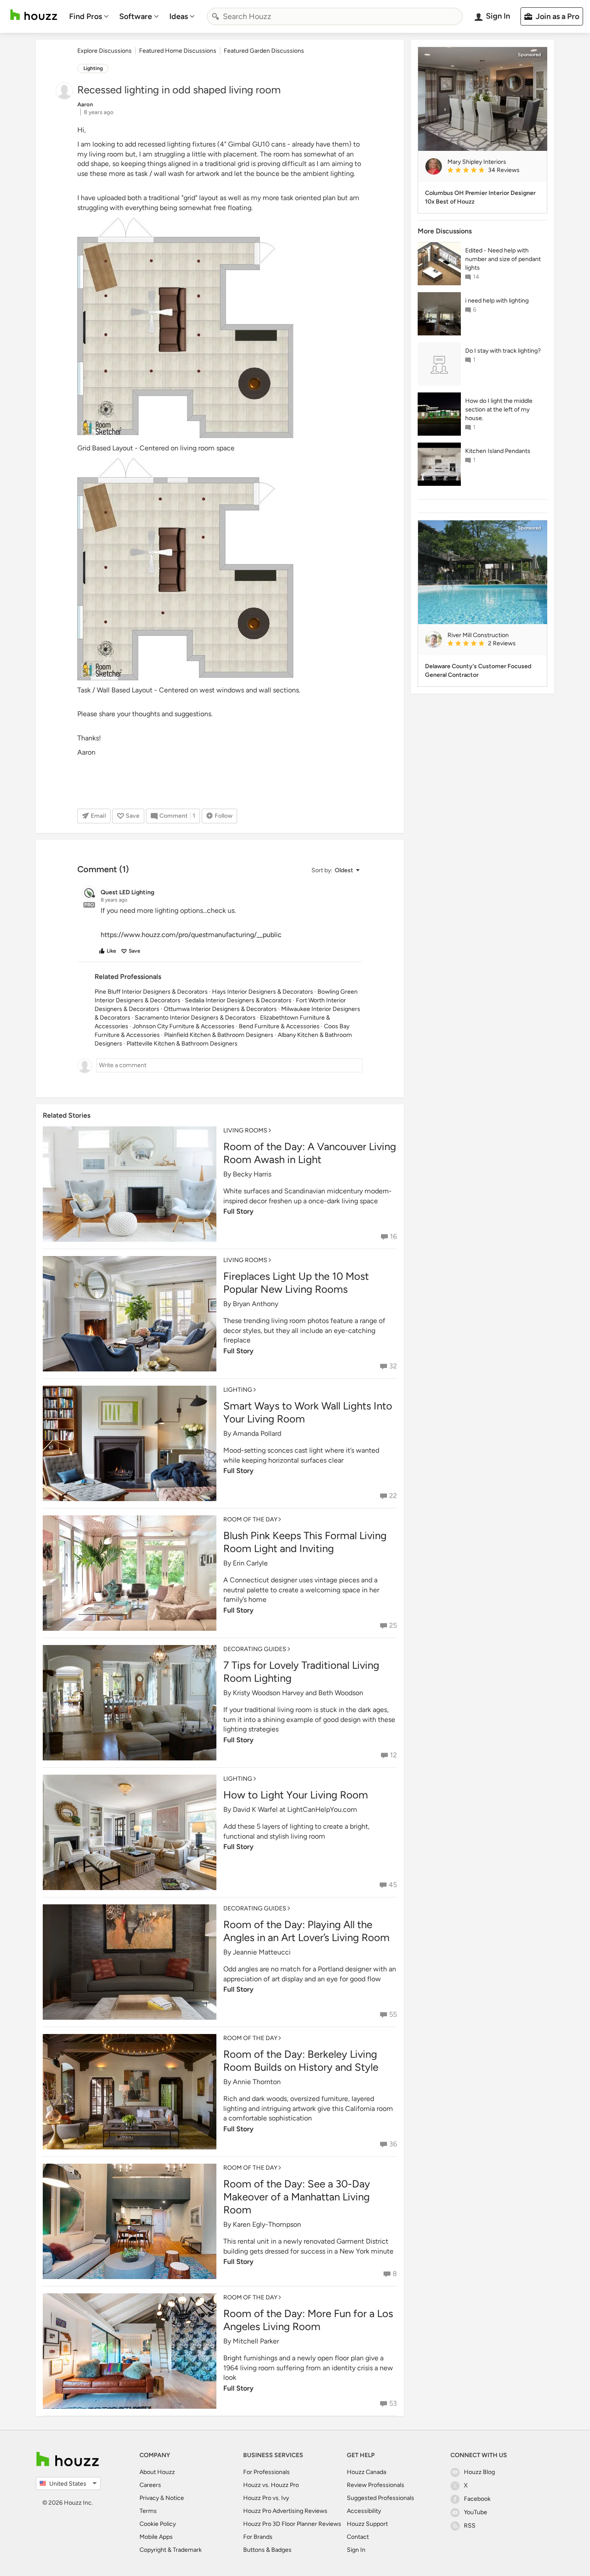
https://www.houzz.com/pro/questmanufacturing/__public (191, 935)
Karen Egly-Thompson (267, 2224)
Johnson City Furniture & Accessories (184, 1026)
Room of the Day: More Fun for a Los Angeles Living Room (308, 2320)
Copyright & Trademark (171, 2550)
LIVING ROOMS (245, 1130)
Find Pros (86, 16)
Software (136, 16)
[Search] (216, 16)
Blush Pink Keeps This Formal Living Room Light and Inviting (305, 1542)
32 (393, 1366)
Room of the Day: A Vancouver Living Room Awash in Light (310, 1153)
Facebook (477, 2499)
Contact (358, 2537)
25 (393, 1625)
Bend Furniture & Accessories (279, 1026)
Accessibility (364, 2511)
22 (393, 1496)
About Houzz (157, 2472)
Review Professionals (376, 2485)
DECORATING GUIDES (255, 1649)
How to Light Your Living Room (296, 1795)
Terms (148, 2511)
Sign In (356, 2550)
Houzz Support (367, 2524)
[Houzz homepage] (34, 15)
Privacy (149, 2498)
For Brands (258, 2537)
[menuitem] (89, 16)
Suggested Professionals (381, 2498)
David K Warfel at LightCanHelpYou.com (295, 1809)
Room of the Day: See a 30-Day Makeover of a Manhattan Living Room (297, 2197)
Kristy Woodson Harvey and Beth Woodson (298, 1693)
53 (393, 2403)
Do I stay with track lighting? (503, 351)
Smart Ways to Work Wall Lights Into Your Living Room (308, 1412)
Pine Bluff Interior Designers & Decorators (151, 992)
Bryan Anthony (255, 1304)
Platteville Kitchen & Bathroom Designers (182, 1044)
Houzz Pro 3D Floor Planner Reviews (292, 2524)
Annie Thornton (257, 2082)
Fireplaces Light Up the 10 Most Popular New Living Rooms (296, 1283)
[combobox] (335, 16)
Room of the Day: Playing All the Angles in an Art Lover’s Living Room (306, 1931)
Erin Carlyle (250, 1563)
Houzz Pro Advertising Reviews (285, 2511)
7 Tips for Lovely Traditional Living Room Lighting (301, 1672)
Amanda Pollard (257, 1433)
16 (393, 1236)
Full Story (238, 1211)
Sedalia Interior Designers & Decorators (238, 1000)
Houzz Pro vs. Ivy (266, 2498)
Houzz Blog (479, 2472)
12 (393, 1755)
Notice (175, 2498)
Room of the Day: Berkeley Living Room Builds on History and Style (301, 2061)
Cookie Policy (158, 2524)
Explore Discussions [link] (105, 51)
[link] (494, 171)
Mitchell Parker (256, 2341)
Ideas (179, 16)
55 (393, 2014)
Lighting (93, 68)
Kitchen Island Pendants (498, 451)
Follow (224, 816)
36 (393, 2144)
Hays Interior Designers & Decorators (263, 992)
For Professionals (266, 2472)
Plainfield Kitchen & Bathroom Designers (219, 1035)
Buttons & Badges (267, 2550)
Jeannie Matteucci (262, 1952)
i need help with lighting (497, 301)
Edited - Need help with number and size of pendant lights (503, 259)
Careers (150, 2485)
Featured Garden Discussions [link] (264, 51)
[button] (335, 870)
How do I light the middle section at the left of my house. (499, 410)
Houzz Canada (366, 2472)
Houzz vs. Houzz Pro (271, 2485)
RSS (470, 2526)
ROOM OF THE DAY (250, 1519)
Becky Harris (252, 1174)
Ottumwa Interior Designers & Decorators (220, 1009)
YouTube (476, 2512)
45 (393, 1885)
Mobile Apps (156, 2537)
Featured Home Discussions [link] (178, 51)
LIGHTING (238, 1390)
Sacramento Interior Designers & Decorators (195, 1018)
